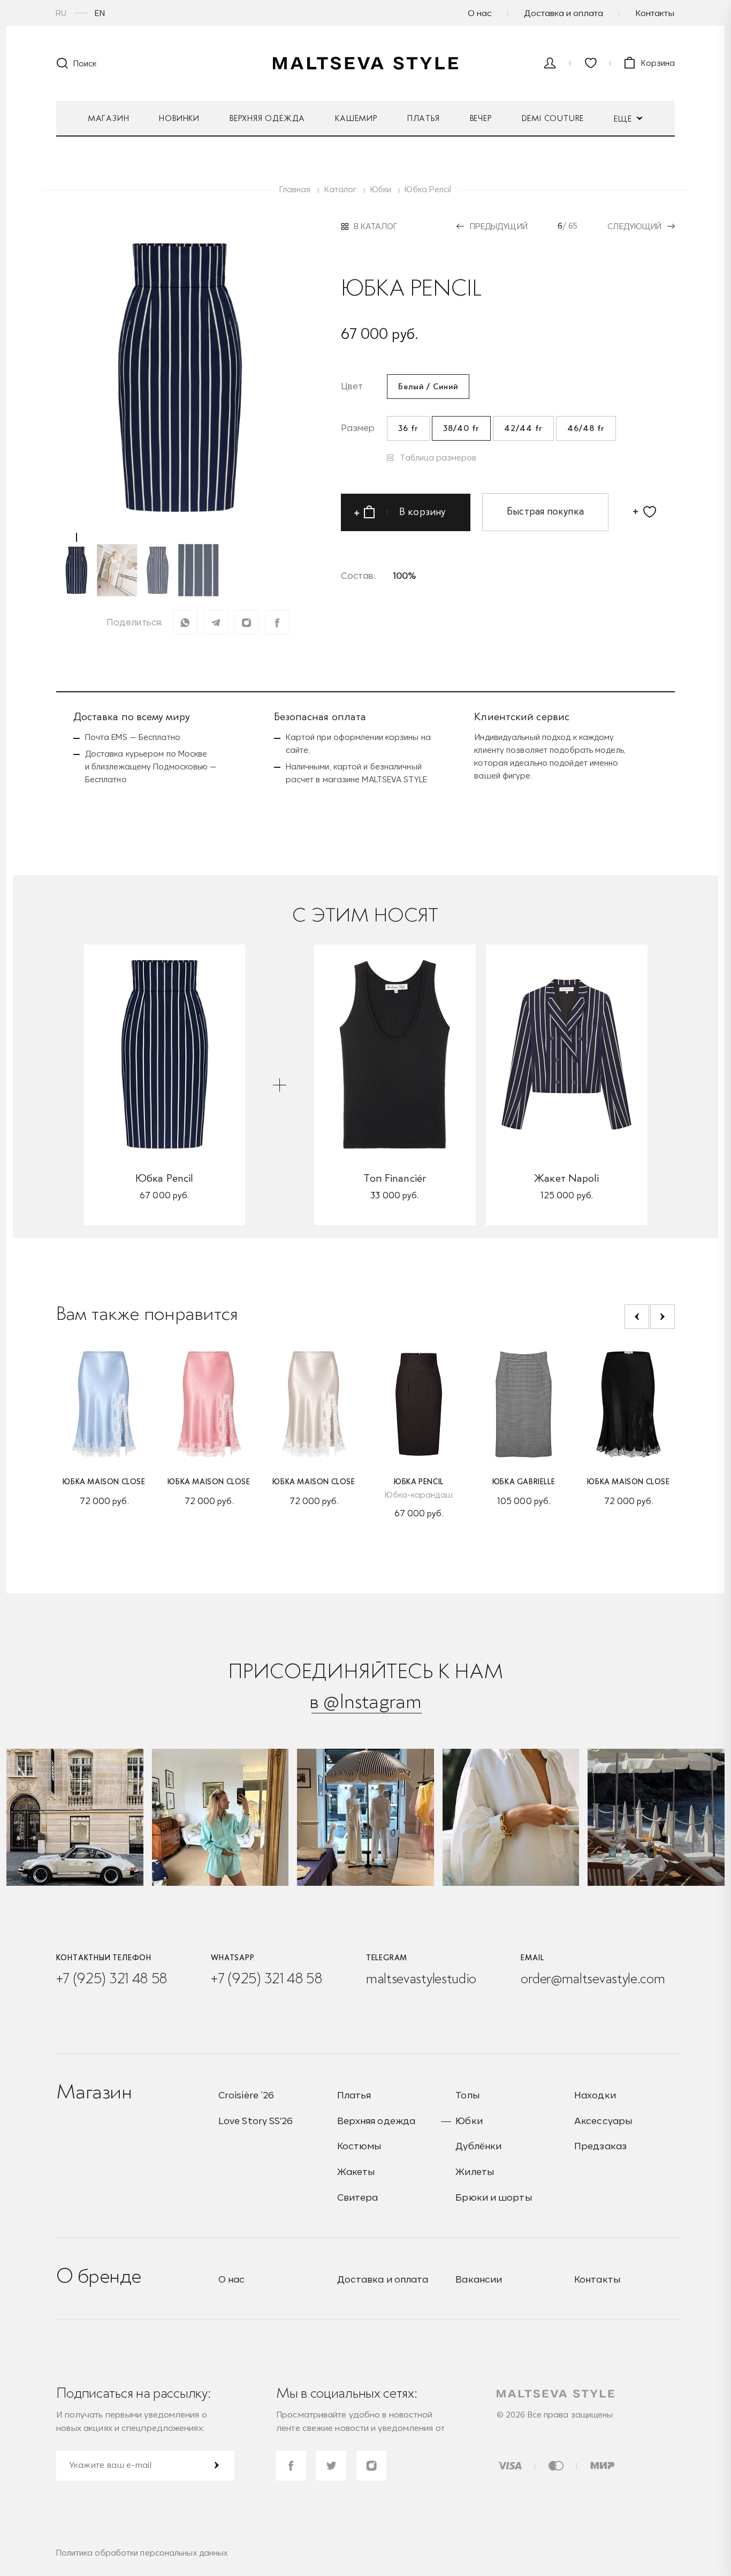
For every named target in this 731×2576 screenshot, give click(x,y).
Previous (637, 1317)
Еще (624, 119)
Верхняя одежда (267, 118)
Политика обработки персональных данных (142, 2553)
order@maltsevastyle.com (593, 1978)
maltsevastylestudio (421, 1978)
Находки (595, 2095)
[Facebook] (277, 622)
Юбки (469, 2121)
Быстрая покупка (545, 511)
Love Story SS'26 (256, 2121)
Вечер (481, 118)
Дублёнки (478, 2146)
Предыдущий (499, 226)
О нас (480, 13)
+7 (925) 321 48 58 (112, 1978)
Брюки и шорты (493, 2197)
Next (663, 1317)
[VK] (246, 622)
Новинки (179, 118)
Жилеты (475, 2171)
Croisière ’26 (246, 2095)
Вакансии (479, 2279)
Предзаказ (600, 2146)
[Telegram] (216, 622)
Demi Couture (553, 118)
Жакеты (356, 2171)
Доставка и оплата (564, 13)
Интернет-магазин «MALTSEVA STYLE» (365, 63)
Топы (467, 2095)
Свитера (358, 2197)
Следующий (634, 226)
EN (100, 13)
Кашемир (356, 118)
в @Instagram (365, 1701)
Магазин (109, 118)
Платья (424, 118)
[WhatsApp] (185, 622)
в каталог (375, 226)
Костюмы (359, 2146)
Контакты (655, 13)
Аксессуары (603, 2121)
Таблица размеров (438, 458)
